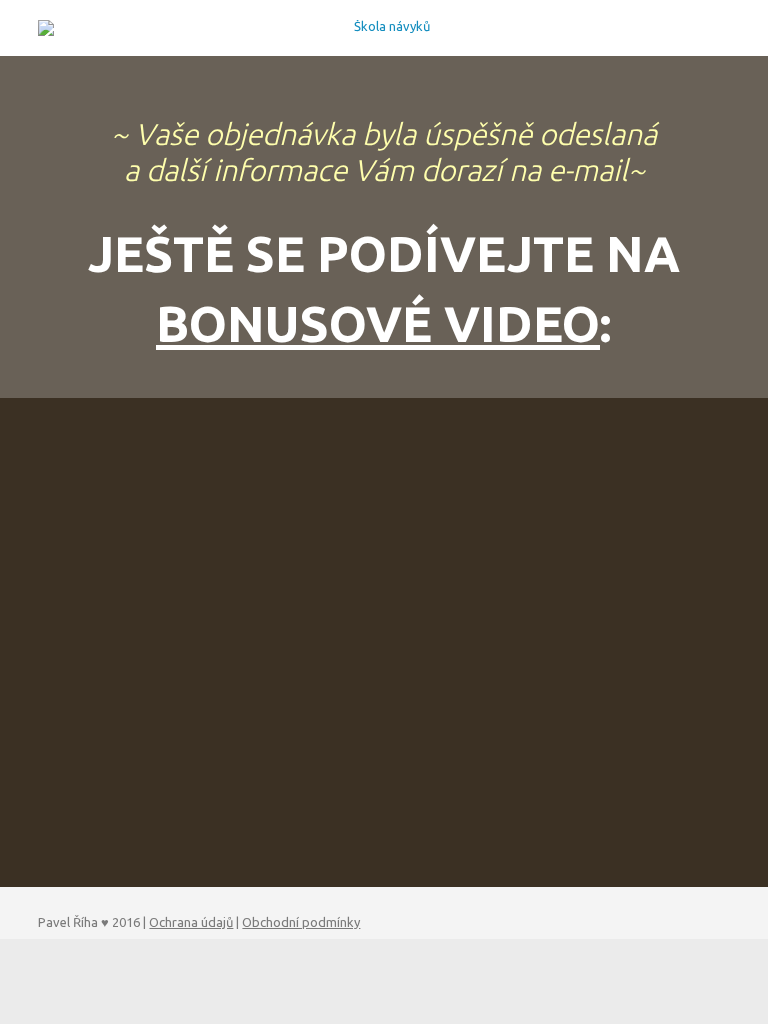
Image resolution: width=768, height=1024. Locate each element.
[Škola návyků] (383, 28)
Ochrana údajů (191, 922)
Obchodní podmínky (301, 922)
